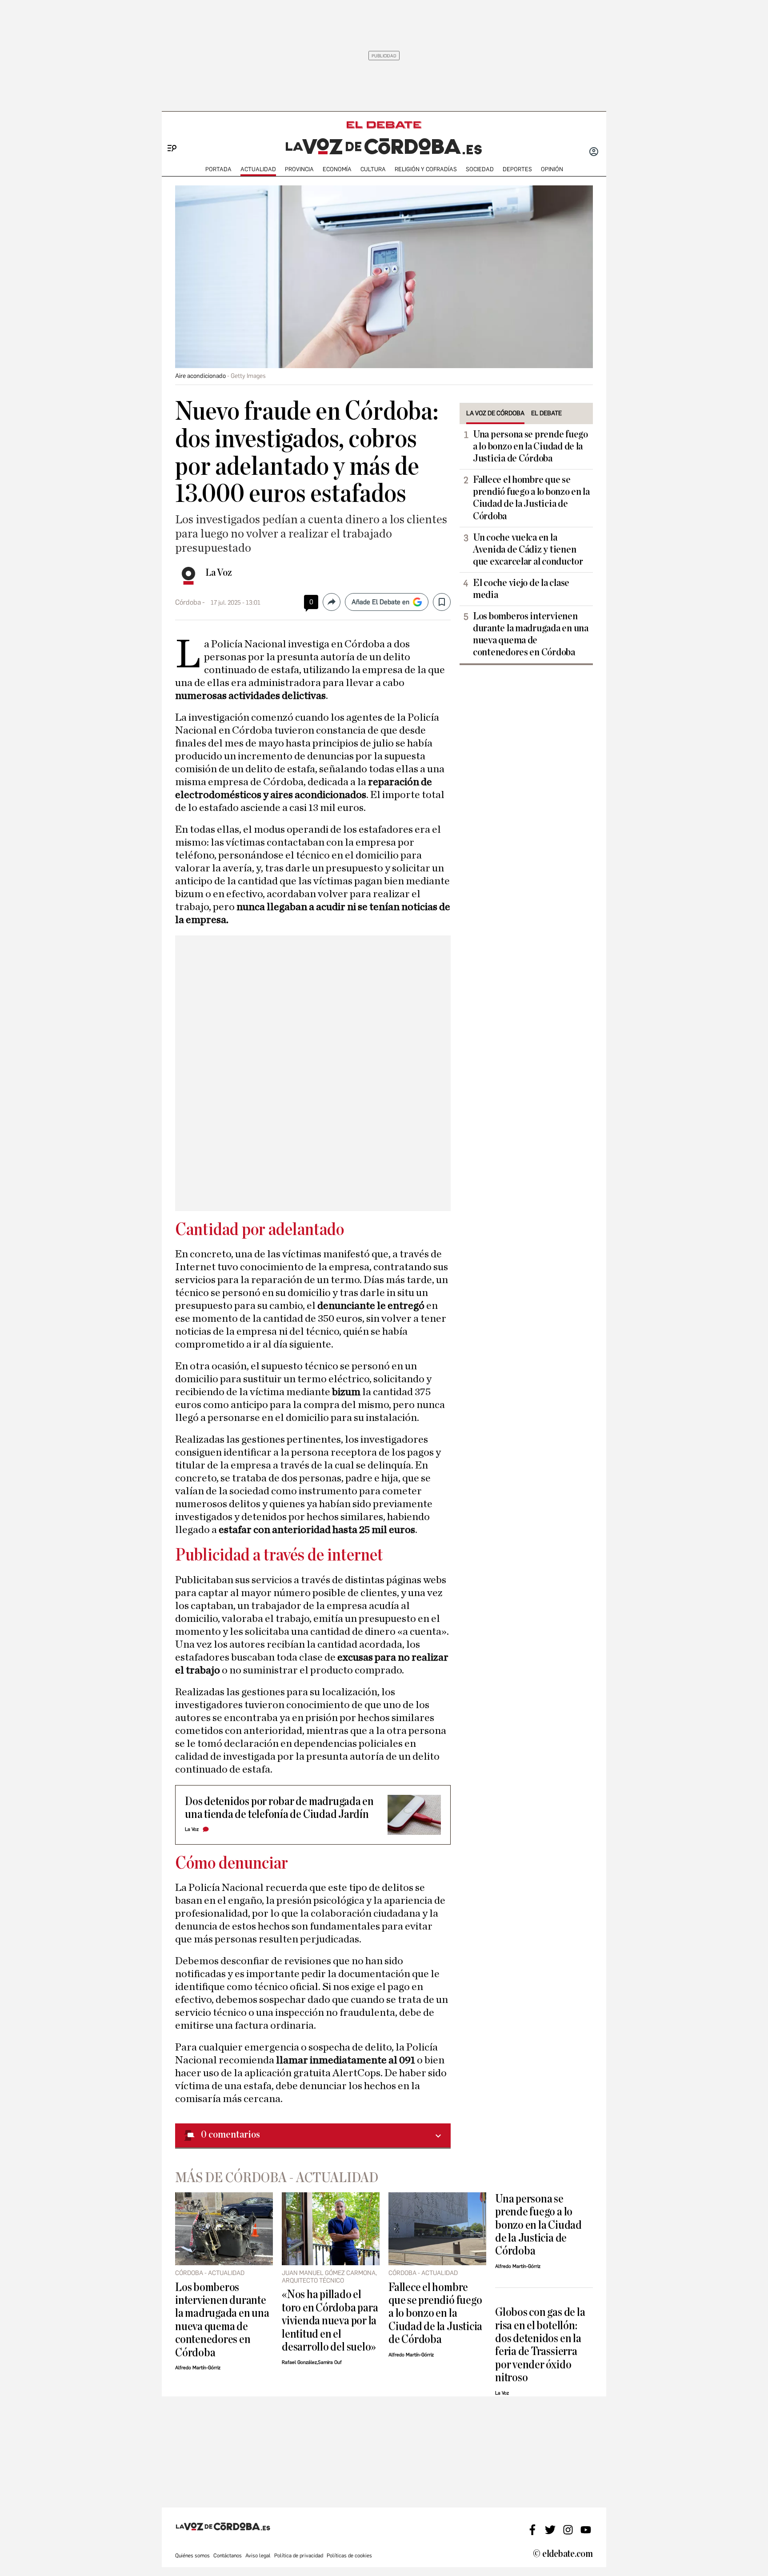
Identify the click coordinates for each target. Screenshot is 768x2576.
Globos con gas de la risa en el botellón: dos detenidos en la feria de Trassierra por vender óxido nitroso (540, 2345)
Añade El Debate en (380, 602)
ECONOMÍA (337, 169)
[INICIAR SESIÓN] (594, 152)
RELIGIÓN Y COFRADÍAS (426, 169)
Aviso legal (258, 2556)
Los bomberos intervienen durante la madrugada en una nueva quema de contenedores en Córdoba (531, 634)
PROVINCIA (299, 169)
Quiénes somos (192, 2556)
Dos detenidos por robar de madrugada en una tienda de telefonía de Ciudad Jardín (279, 1808)
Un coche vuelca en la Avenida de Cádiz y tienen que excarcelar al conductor (528, 550)
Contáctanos (228, 2556)
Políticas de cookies (349, 2556)
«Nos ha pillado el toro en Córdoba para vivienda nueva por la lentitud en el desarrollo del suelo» (330, 2321)
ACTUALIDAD (258, 169)
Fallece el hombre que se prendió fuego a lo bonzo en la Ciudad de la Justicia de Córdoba (531, 498)
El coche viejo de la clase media (521, 589)
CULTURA (373, 169)
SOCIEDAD (480, 169)
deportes (517, 169)
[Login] (594, 152)
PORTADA (218, 169)
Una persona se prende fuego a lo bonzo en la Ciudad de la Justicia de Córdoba (530, 446)
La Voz (219, 573)
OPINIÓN (552, 169)
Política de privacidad (299, 2556)
